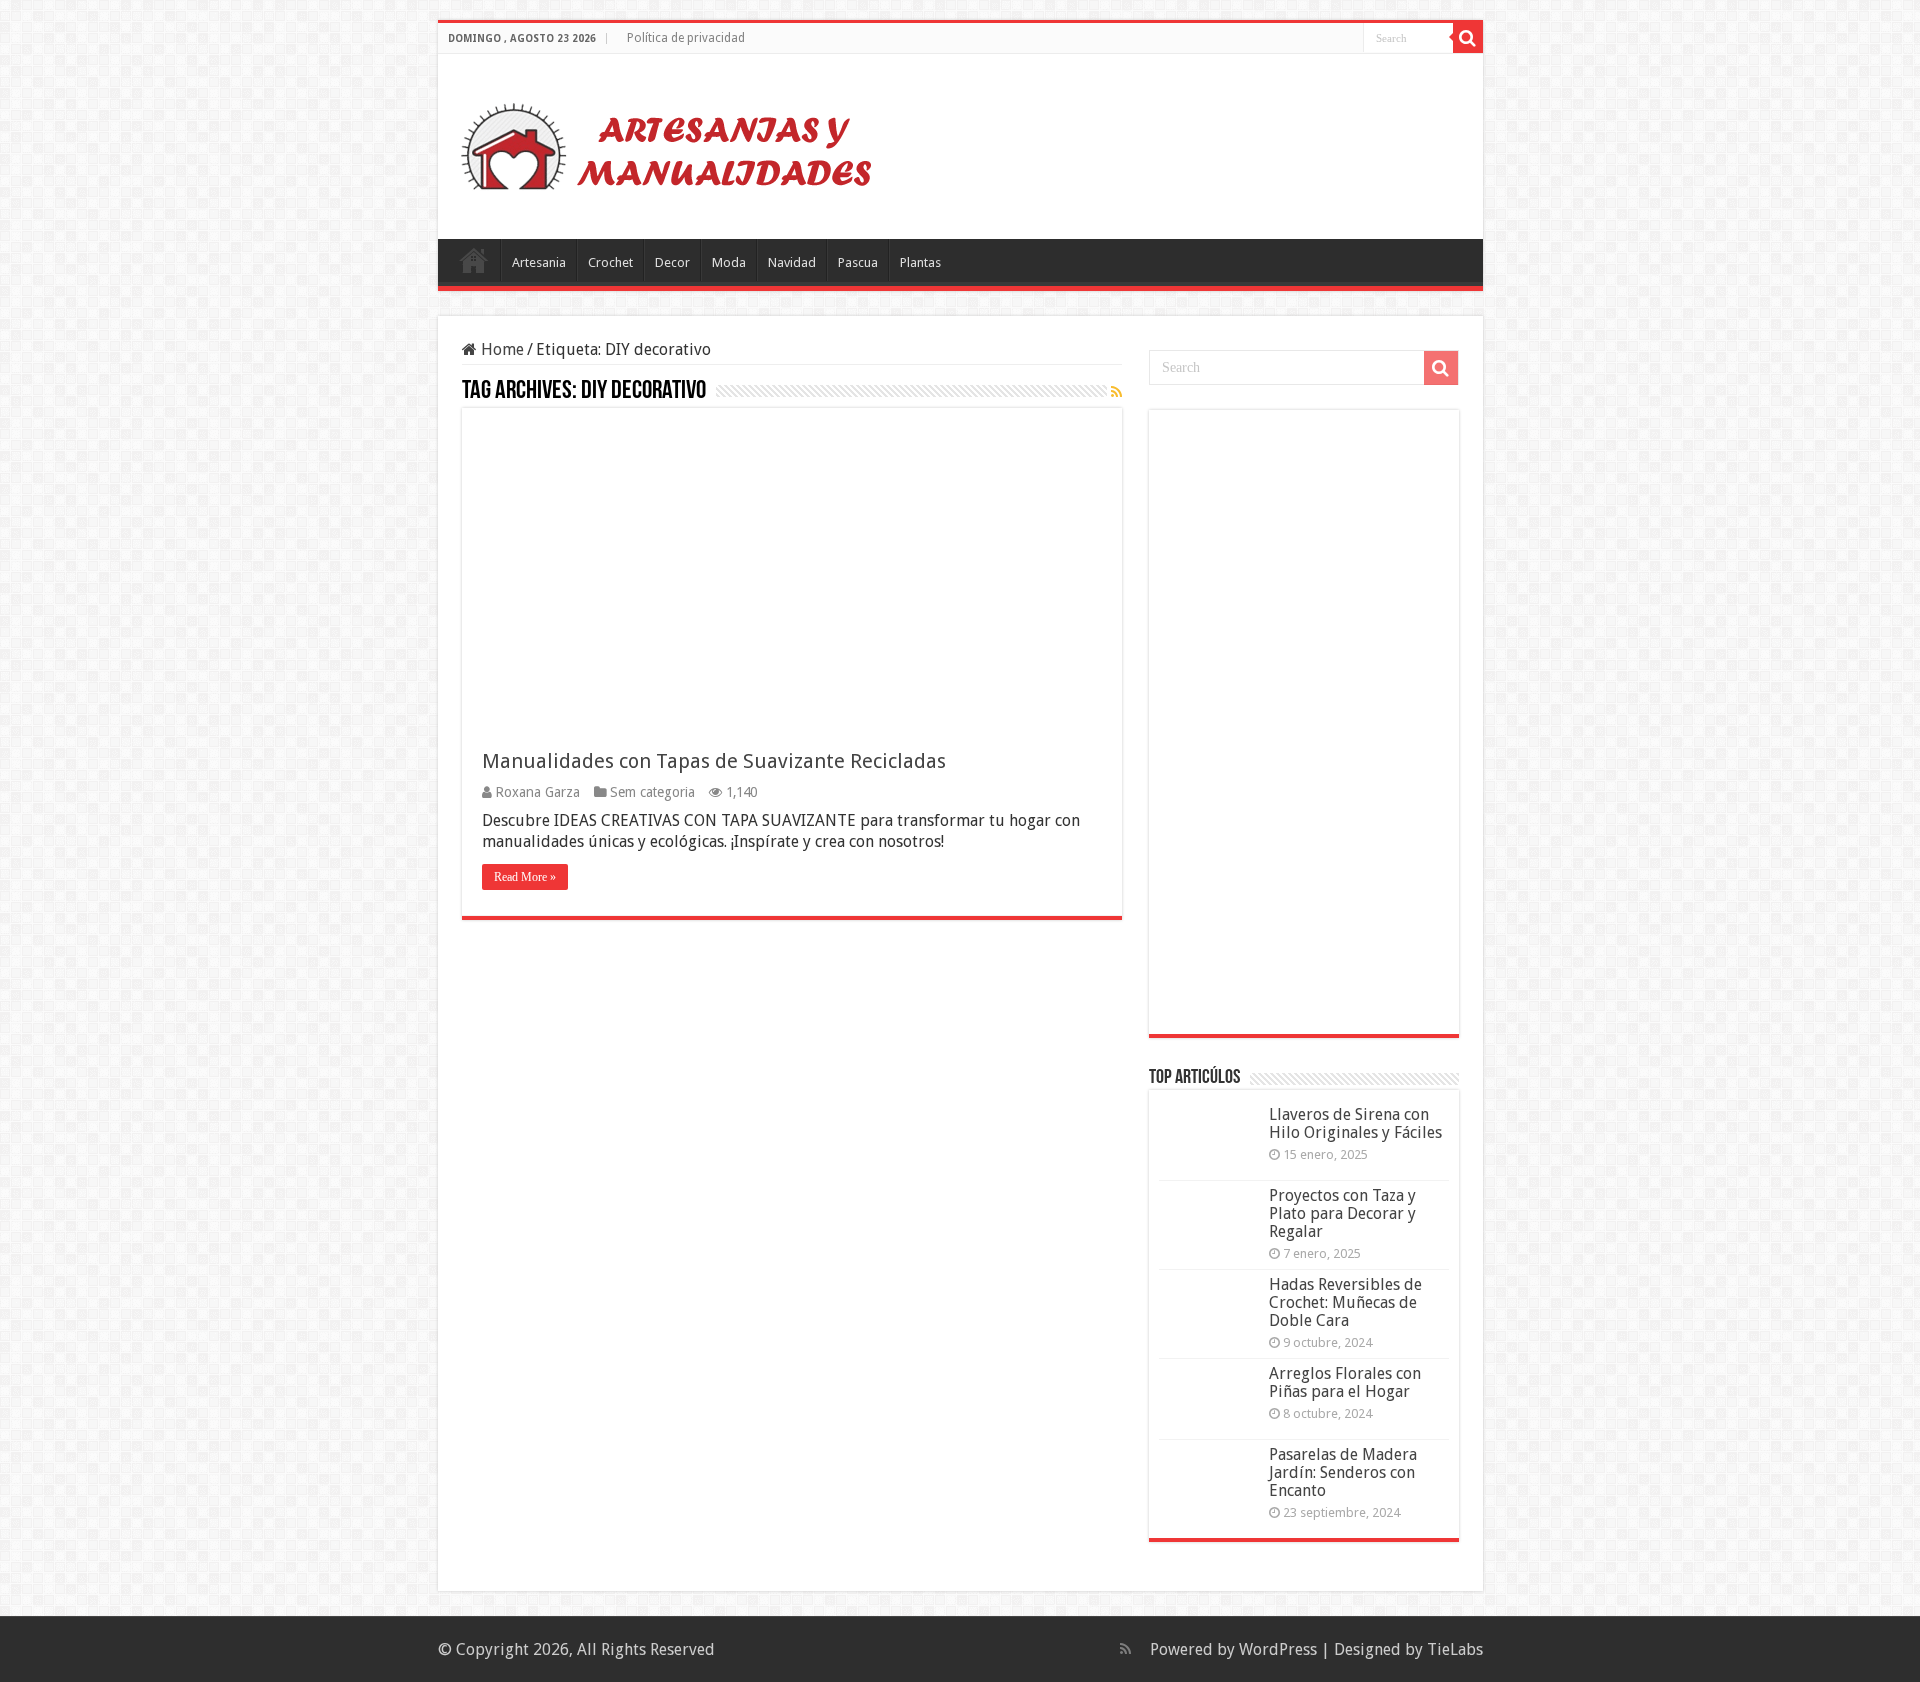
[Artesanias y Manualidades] (667, 143)
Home (500, 349)
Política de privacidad (686, 38)
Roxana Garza (537, 792)
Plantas (920, 262)
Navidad (792, 262)
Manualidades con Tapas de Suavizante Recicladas (714, 761)
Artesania (539, 262)
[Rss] (1125, 1649)
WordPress (1278, 1649)
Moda (729, 262)
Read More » (525, 877)
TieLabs (1455, 1649)
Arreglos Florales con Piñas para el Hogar (1345, 1382)
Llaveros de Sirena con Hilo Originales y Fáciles (1355, 1123)
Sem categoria (652, 792)
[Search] (1468, 38)
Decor (672, 262)
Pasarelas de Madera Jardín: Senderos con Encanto (1343, 1472)
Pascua (858, 262)
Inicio (474, 260)
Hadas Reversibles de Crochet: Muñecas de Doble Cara (1345, 1302)
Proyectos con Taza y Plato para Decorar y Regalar (1342, 1213)
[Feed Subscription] (1116, 392)
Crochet (610, 262)
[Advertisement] (1309, 720)
